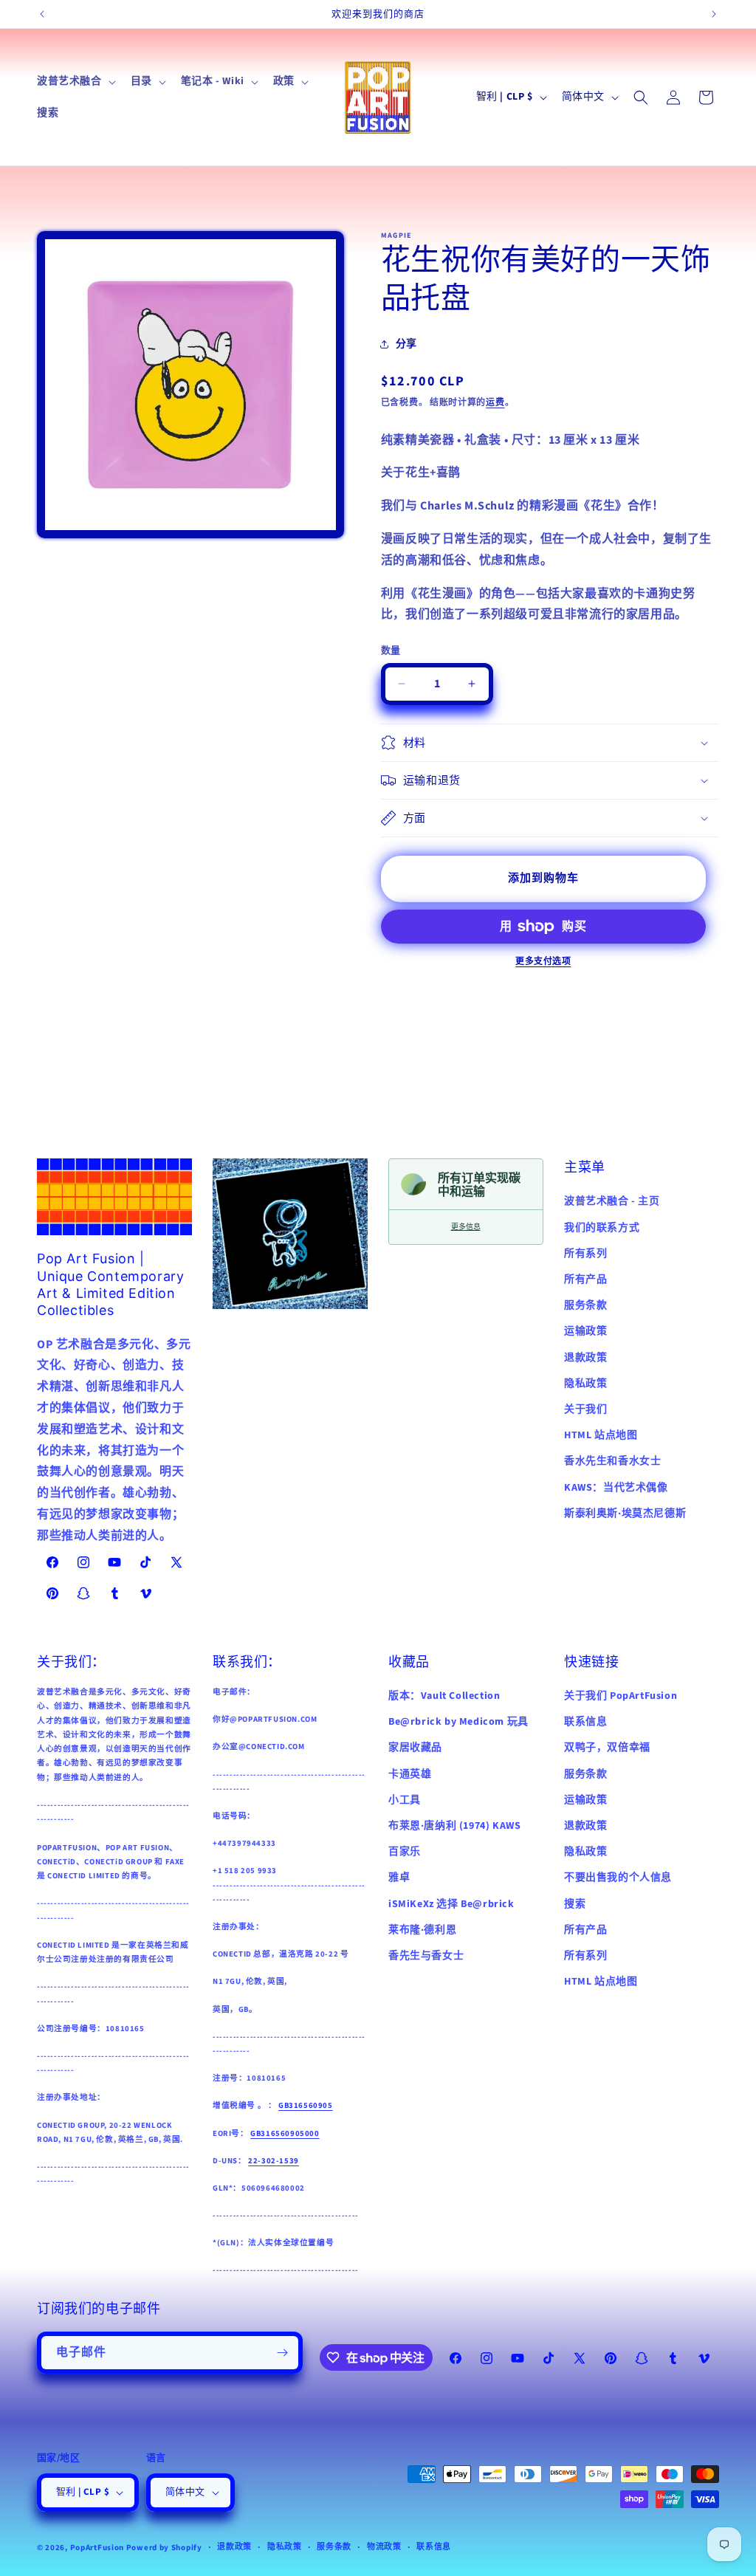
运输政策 (585, 1331)
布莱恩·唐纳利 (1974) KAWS (454, 1826)
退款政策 (585, 1358)
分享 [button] (406, 344)
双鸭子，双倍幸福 (607, 1748)
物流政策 (384, 2547)
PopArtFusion (97, 2548)
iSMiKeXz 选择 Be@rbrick (451, 1904)
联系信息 (585, 1722)
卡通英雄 (410, 1774)
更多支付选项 (543, 962)
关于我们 (585, 1409)
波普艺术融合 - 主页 (612, 1201)
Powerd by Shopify (164, 2548)
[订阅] (282, 2353)
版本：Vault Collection (444, 1696)
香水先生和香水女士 (612, 1461)
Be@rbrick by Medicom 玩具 (458, 1722)
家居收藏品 (415, 1748)
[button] (75, 81)
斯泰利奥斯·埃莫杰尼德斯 (625, 1514)
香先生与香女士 (426, 1956)
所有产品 (585, 1280)
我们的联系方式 (602, 1228)
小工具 (405, 1800)
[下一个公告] (714, 14)
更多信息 (466, 1227)
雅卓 (399, 1878)
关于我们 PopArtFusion (621, 1696)
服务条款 (585, 1305)
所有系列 (585, 1254)
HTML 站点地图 (601, 1435)
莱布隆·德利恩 (422, 1930)
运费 (495, 403)
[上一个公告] (42, 14)
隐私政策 (585, 1384)
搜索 (575, 1904)
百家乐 (405, 1852)
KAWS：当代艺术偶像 (616, 1488)
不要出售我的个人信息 (618, 1878)
